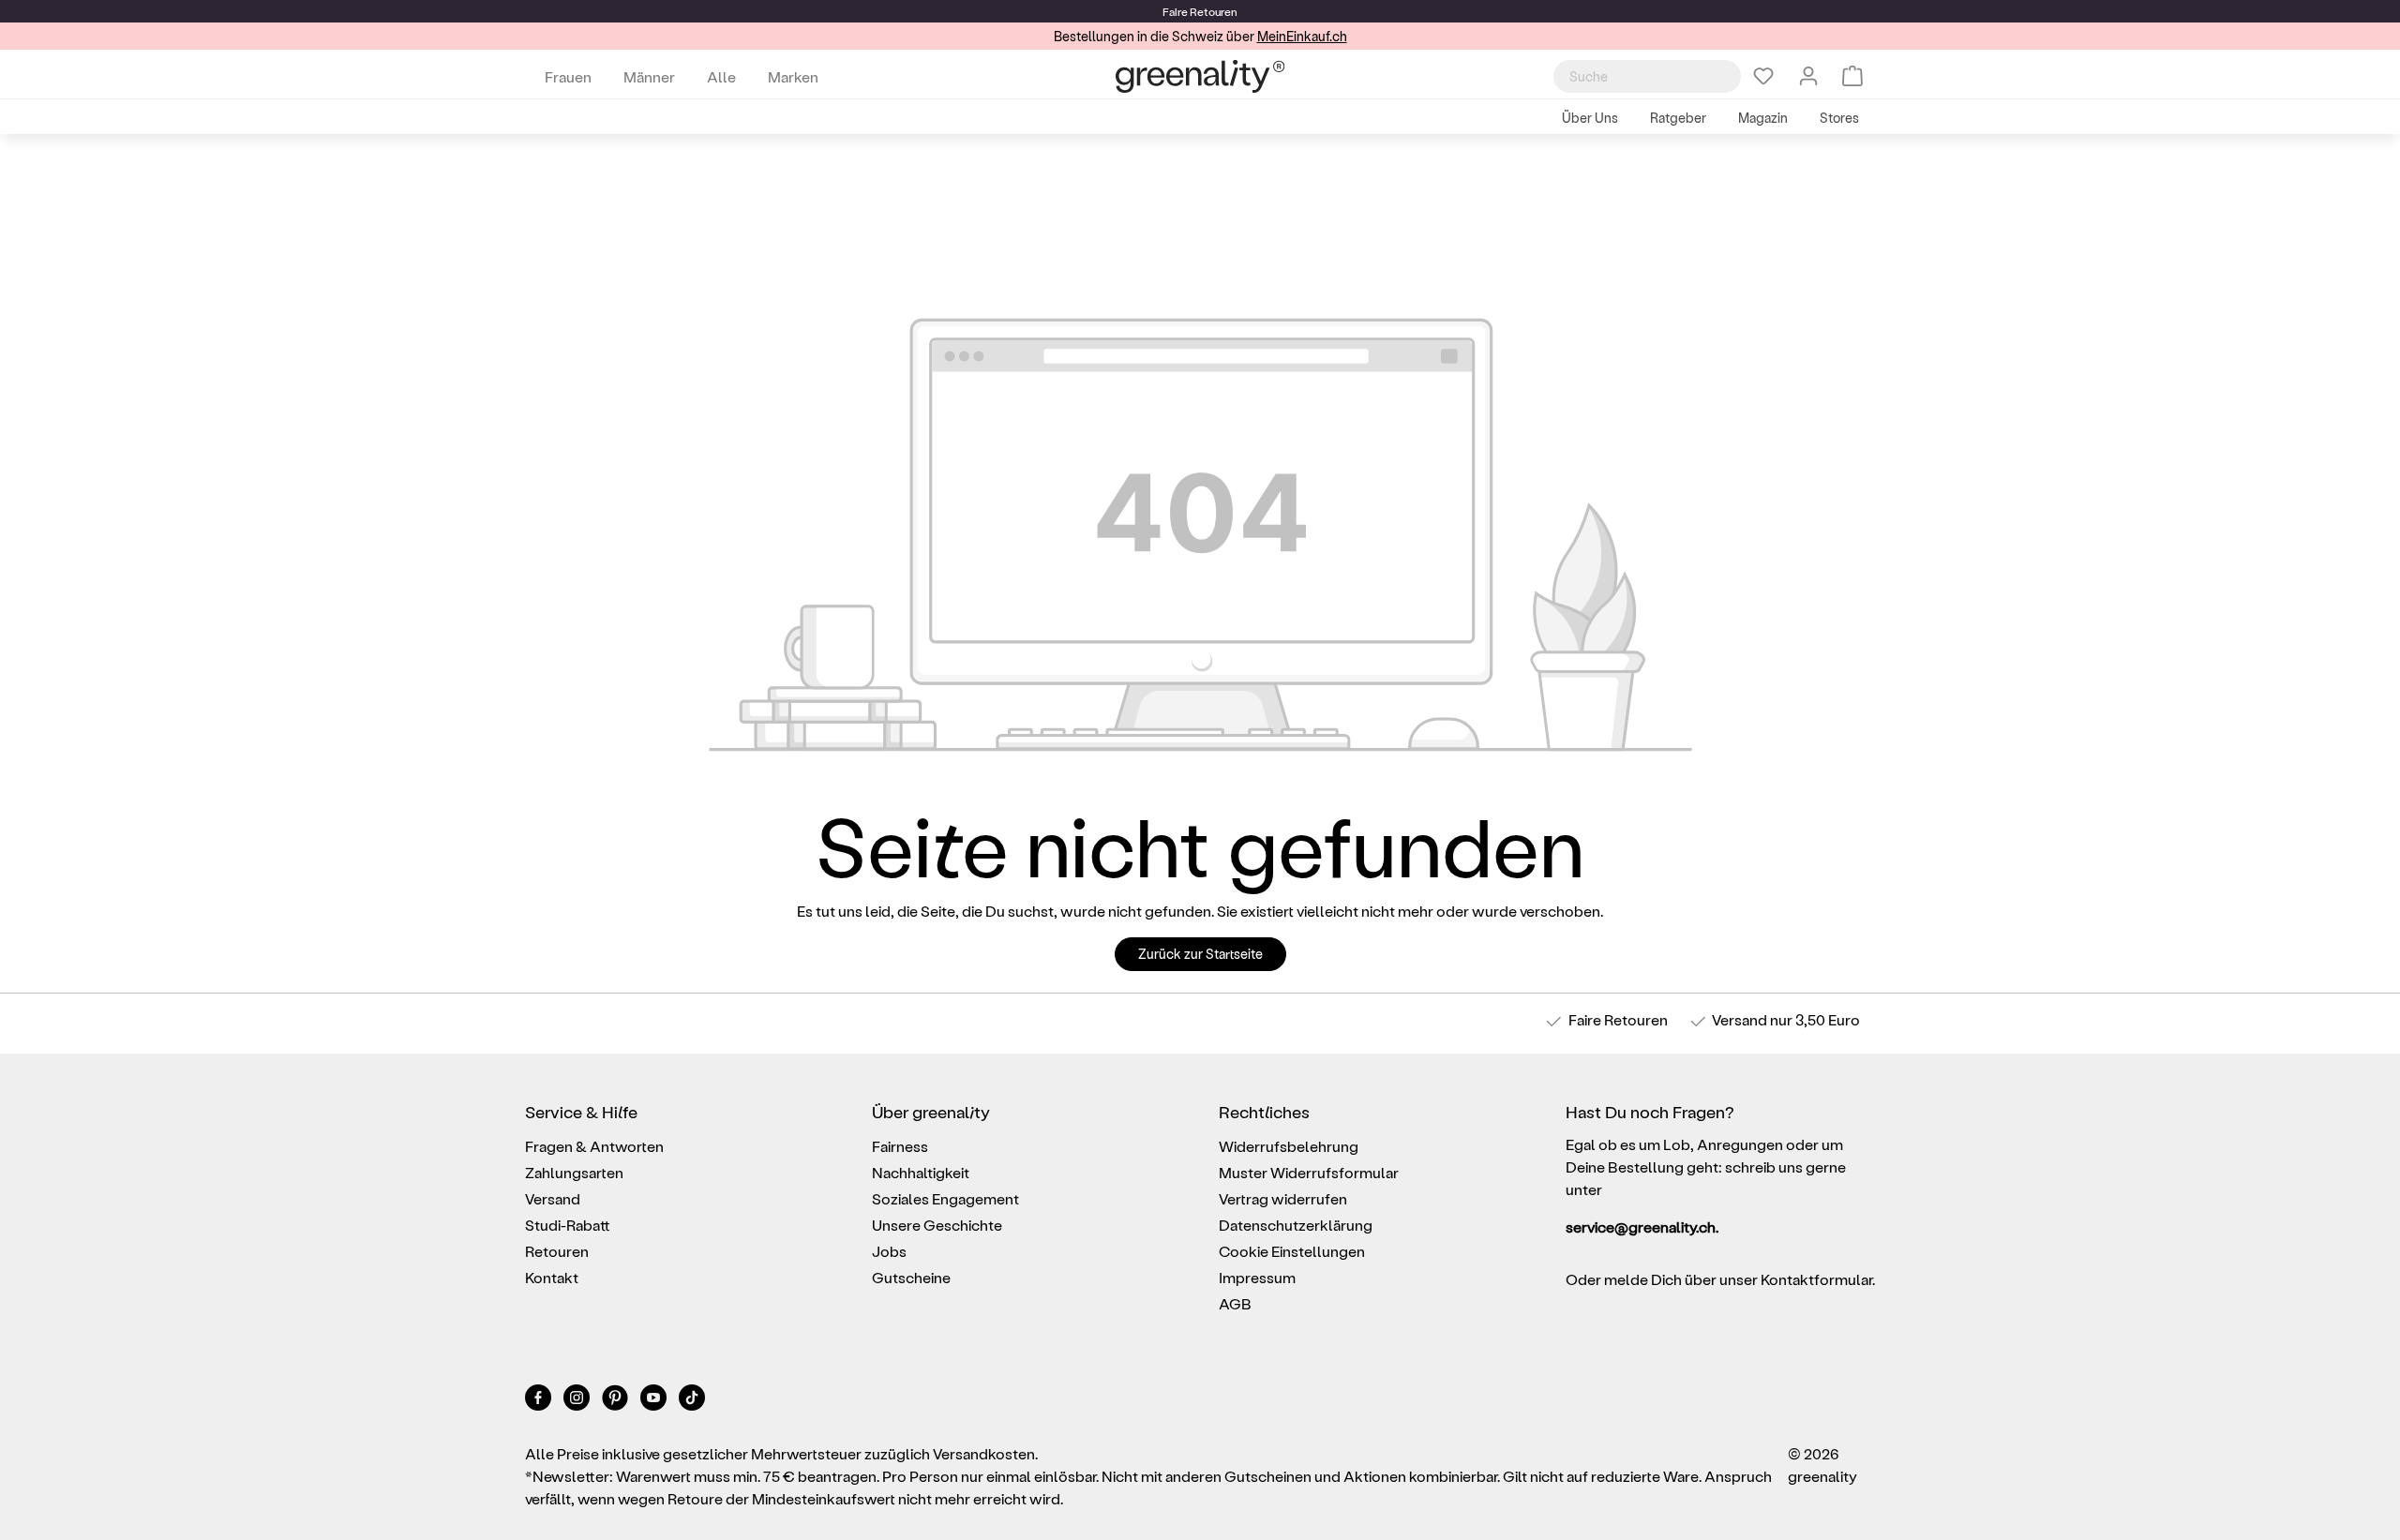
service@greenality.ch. (1642, 1226)
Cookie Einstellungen (1292, 1251)
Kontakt (552, 1277)
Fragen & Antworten (594, 1146)
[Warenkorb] (1852, 76)
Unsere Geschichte (937, 1225)
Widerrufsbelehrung (1289, 1146)
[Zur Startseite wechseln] (1200, 76)
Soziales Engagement (945, 1198)
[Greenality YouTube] (655, 1401)
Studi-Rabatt (568, 1225)
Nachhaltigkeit (921, 1172)
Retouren (557, 1251)
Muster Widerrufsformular (1309, 1172)
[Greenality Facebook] (540, 1401)
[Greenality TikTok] (692, 1401)
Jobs (889, 1251)
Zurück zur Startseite (1200, 954)
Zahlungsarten (574, 1172)
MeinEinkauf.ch (1302, 36)
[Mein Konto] (1808, 76)
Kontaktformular (1816, 1279)
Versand (1740, 1019)
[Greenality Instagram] (578, 1401)
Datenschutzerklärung (1296, 1225)
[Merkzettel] (1763, 76)
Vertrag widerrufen (1283, 1198)
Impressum (1257, 1277)
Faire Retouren (1618, 1019)
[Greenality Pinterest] (616, 1401)
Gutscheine (911, 1277)
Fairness (900, 1146)
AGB (1235, 1303)
